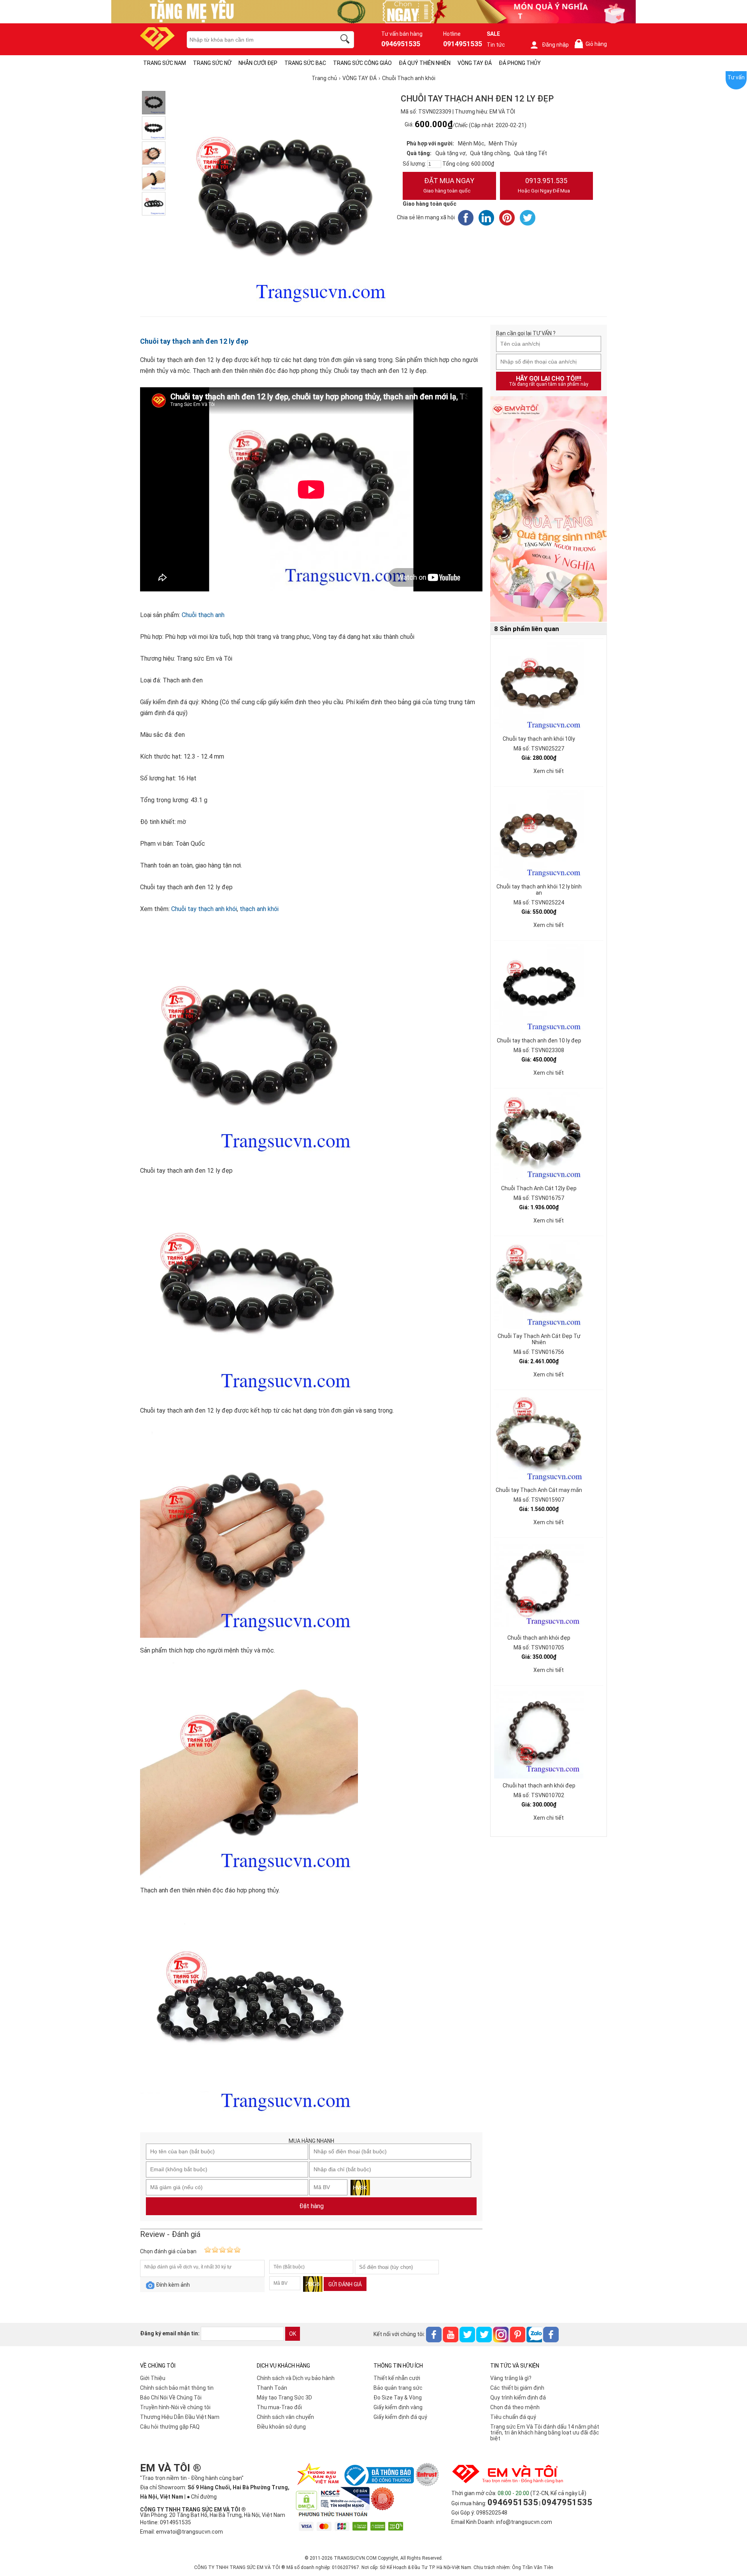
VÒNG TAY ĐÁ (475, 63)
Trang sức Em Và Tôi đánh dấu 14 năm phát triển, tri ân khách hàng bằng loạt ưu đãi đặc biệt (545, 2433)
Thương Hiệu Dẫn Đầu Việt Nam (180, 2417)
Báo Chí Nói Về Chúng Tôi (171, 2398)
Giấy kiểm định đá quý (400, 2417)
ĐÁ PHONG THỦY (520, 63)
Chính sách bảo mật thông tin (177, 2388)
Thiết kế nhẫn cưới (397, 2378)
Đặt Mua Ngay (449, 185)
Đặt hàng (311, 2206)
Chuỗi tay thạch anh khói (204, 909)
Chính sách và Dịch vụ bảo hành (296, 2378)
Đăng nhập (555, 45)
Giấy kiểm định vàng (398, 2407)
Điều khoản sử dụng (281, 2427)
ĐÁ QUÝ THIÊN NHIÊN (425, 63)
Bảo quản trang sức (398, 2388)
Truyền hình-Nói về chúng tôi (175, 2407)
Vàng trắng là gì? (511, 2378)
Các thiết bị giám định (517, 2388)
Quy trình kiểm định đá (518, 2398)
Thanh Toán (272, 2388)
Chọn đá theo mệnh (515, 2407)
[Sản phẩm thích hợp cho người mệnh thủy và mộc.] (154, 153)
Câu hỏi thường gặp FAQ (170, 2427)
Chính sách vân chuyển (285, 2417)
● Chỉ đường (202, 2497)
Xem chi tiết (549, 771)
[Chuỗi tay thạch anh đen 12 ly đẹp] (154, 103)
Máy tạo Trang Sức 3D (284, 2398)
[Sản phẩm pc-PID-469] (549, 509)
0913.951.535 (544, 185)
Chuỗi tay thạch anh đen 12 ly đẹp (194, 341)
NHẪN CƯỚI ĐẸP (258, 63)
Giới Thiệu (153, 2378)
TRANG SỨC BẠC (305, 63)
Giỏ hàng (592, 44)
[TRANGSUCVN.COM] (157, 48)
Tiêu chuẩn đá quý (513, 2417)
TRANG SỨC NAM (165, 63)
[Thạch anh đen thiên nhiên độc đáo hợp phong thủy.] (154, 178)
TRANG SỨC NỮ (212, 63)
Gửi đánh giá (345, 2284)
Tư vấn (736, 77)
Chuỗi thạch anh (203, 615)
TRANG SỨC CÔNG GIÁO (362, 63)
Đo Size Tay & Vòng (398, 2398)
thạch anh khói (259, 909)
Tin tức (496, 45)
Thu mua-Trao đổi (279, 2407)
